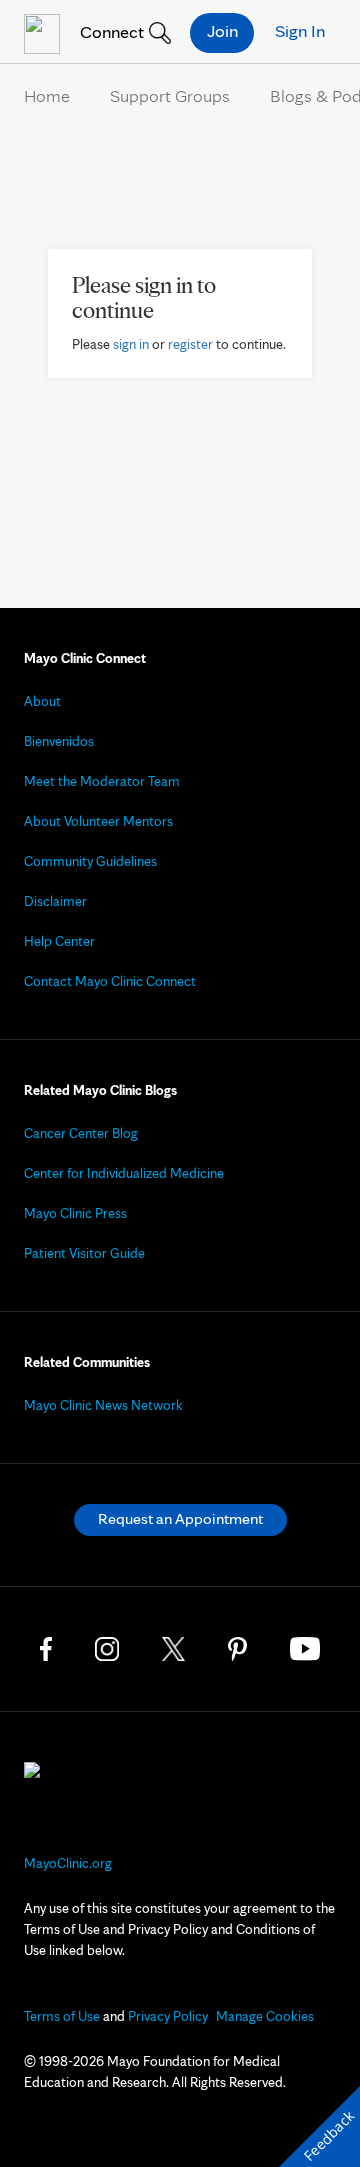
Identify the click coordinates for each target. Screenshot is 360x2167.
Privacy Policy (168, 2016)
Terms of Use (62, 2016)
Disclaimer (55, 901)
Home (47, 95)
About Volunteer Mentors (98, 821)
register (190, 344)
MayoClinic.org (68, 1863)
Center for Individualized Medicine (124, 1173)
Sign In (300, 30)
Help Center (59, 941)
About (42, 701)
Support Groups (170, 95)
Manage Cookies (265, 2016)
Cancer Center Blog (81, 1133)
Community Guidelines (90, 861)
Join (222, 30)
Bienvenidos (59, 741)
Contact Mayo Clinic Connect (110, 981)
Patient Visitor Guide (84, 1253)
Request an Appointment (180, 1518)
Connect (110, 31)
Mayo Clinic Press (75, 1213)
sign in (131, 344)
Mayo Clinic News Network (103, 1405)
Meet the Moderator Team (102, 781)
